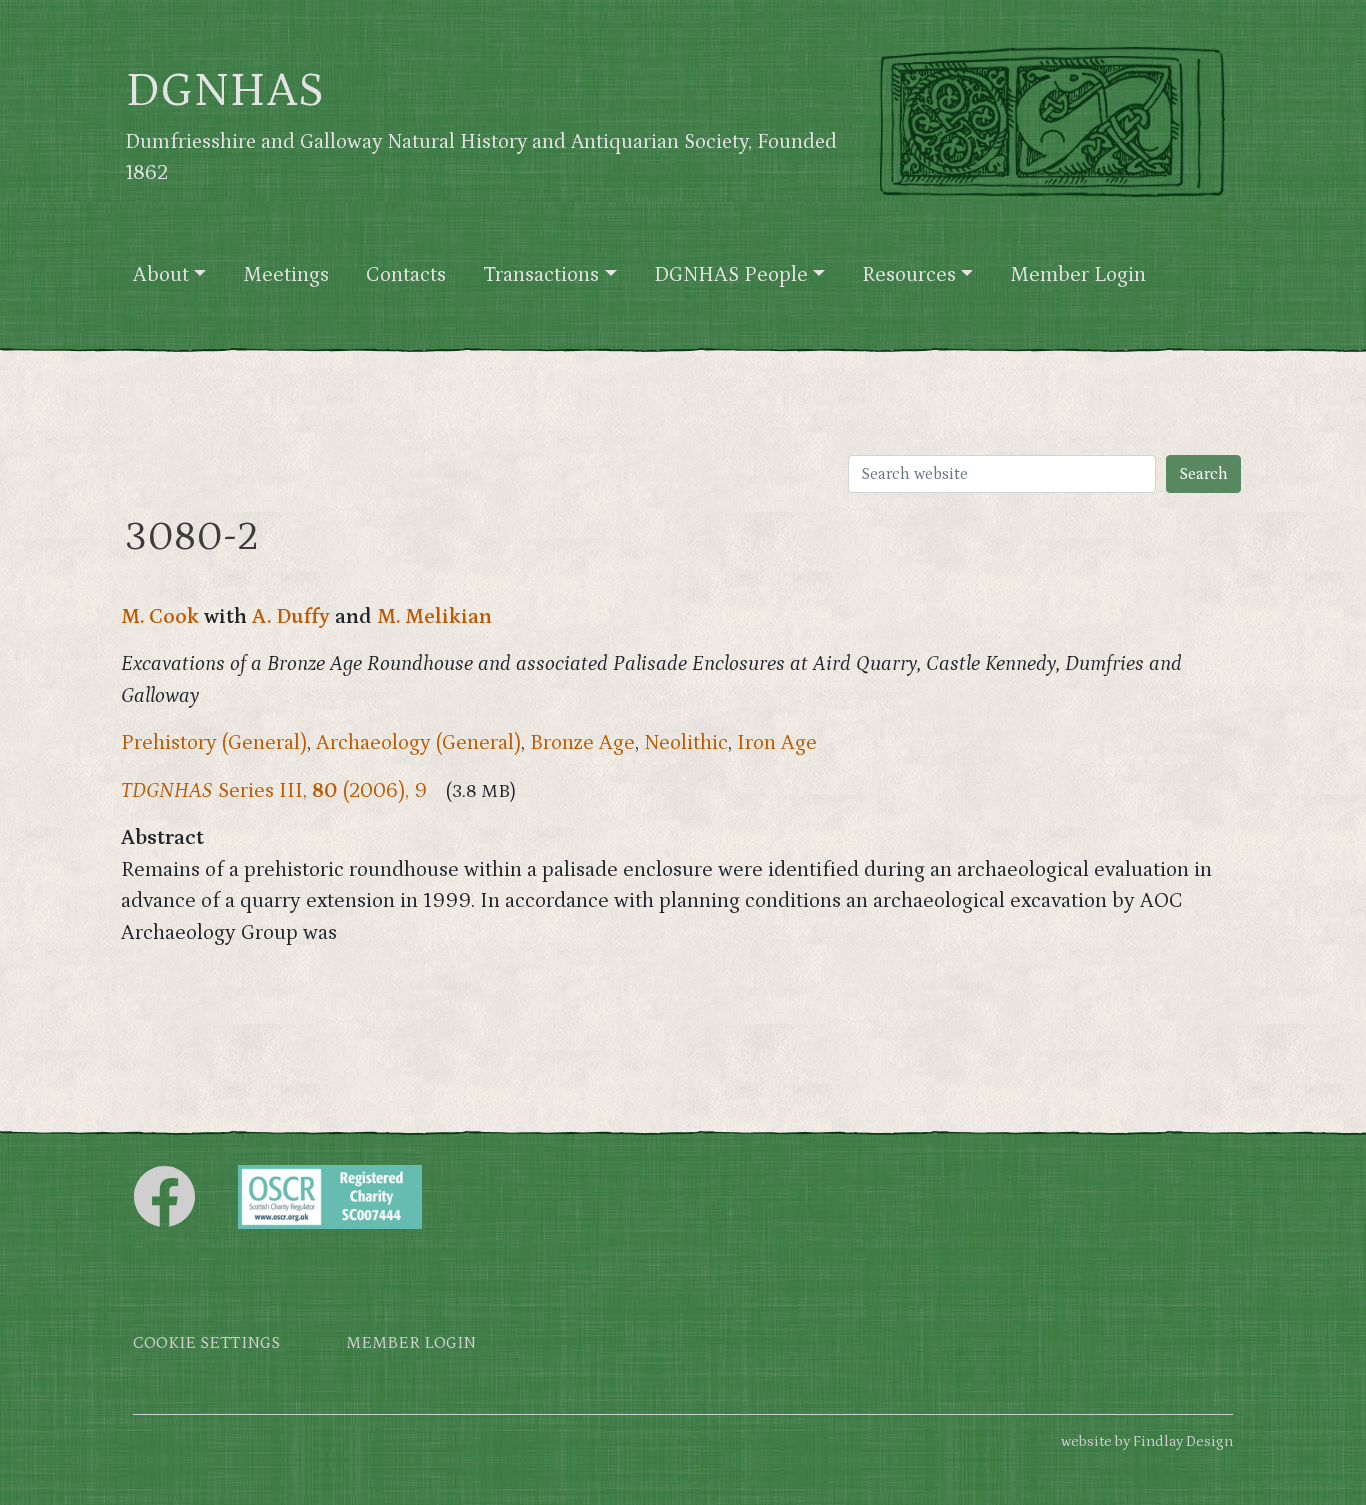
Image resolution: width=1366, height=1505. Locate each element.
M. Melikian (434, 617)
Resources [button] (909, 275)
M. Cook (160, 617)
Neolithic (686, 743)
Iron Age (777, 743)
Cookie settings (206, 1343)
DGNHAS (224, 91)
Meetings (286, 275)
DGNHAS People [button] (731, 275)
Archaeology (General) (418, 743)
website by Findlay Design (1147, 1441)
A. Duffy (291, 617)
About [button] (161, 275)
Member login (411, 1343)
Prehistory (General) (214, 743)
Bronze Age (582, 743)
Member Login (1078, 275)
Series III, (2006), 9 (274, 791)
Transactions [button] (541, 275)
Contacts (406, 275)
